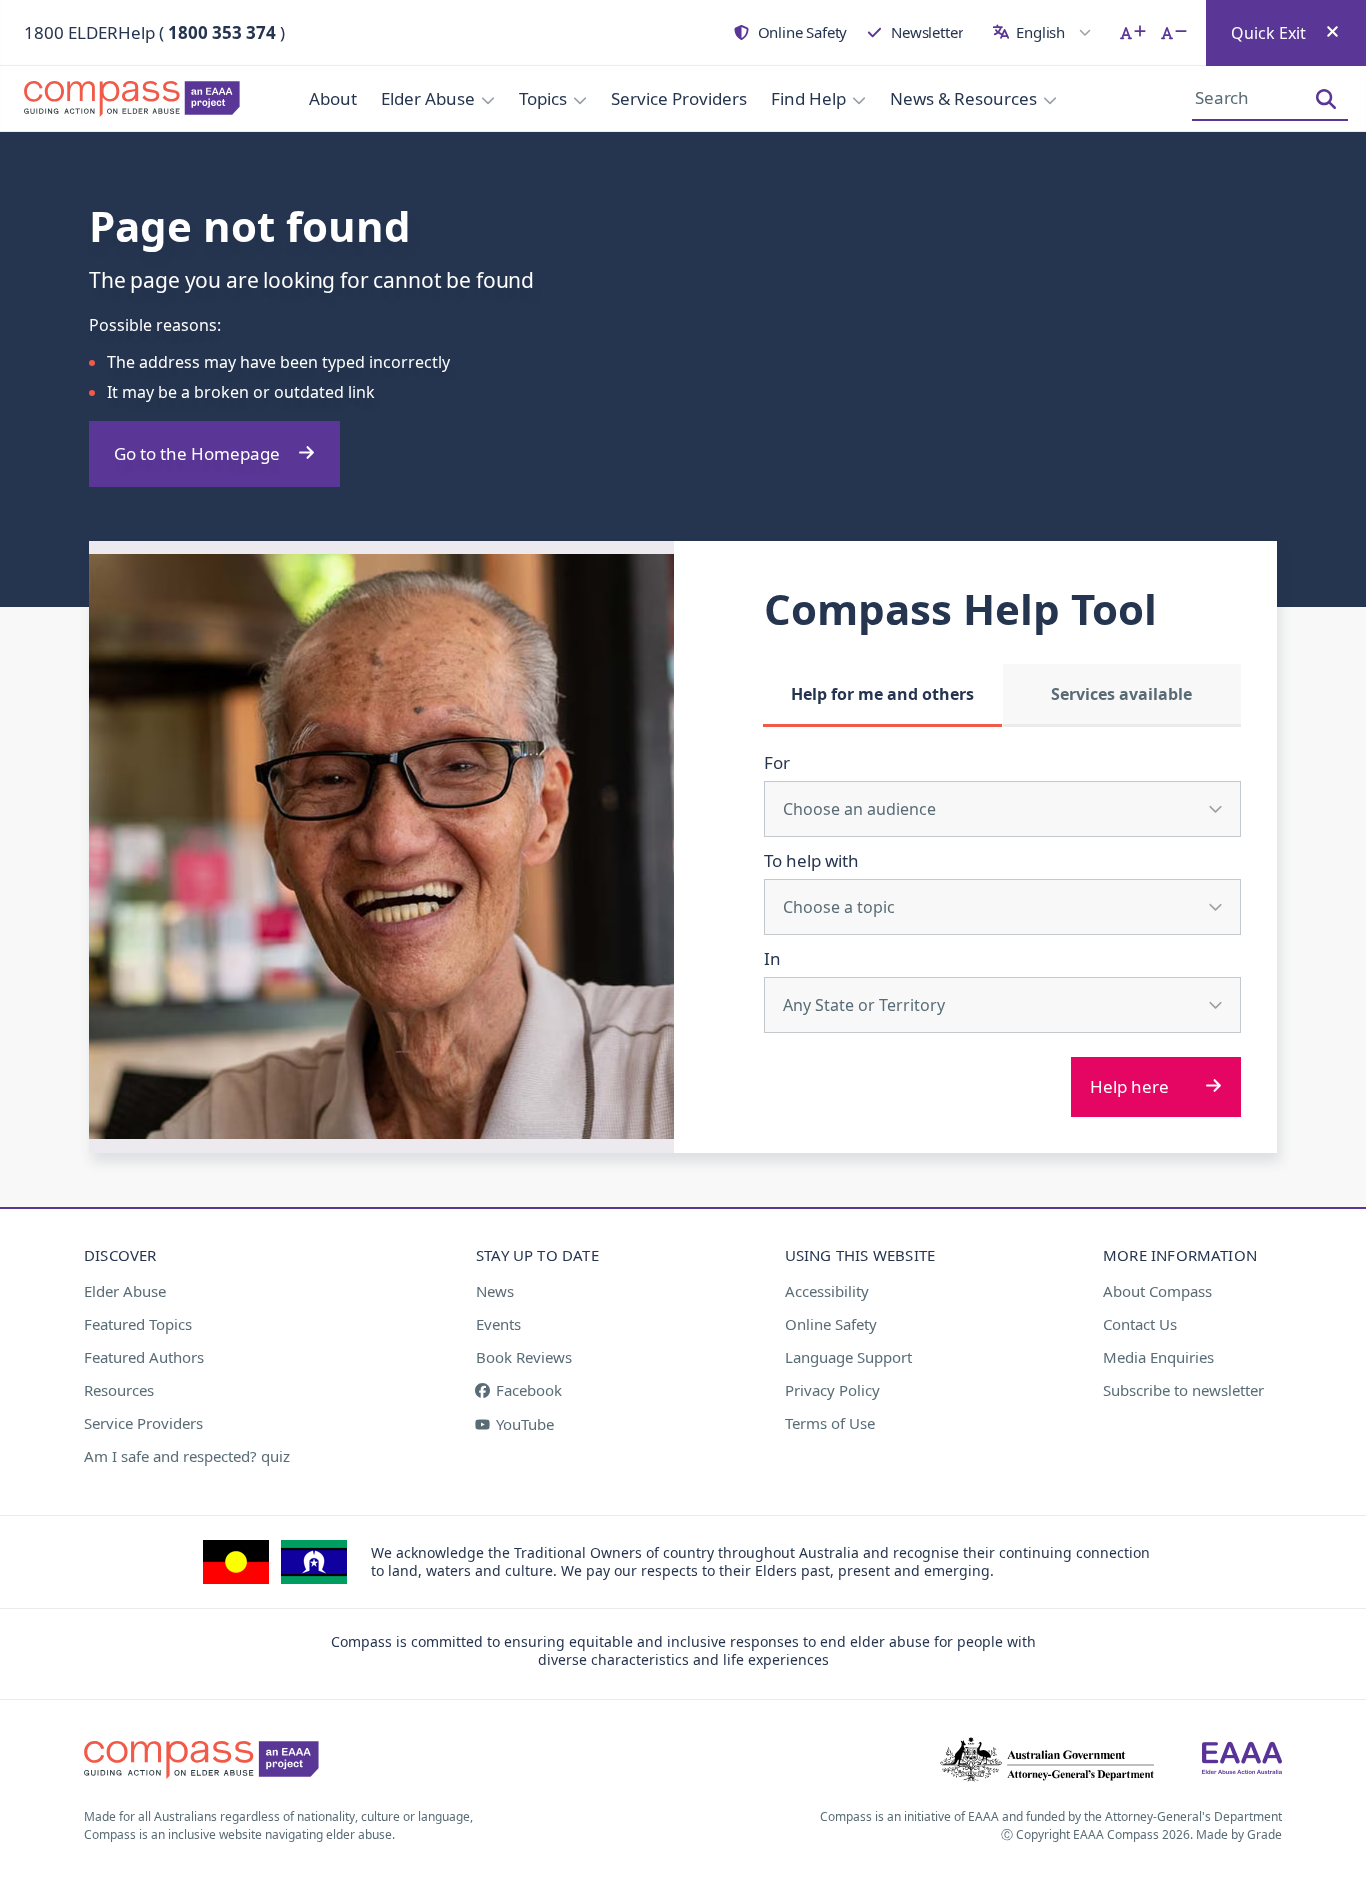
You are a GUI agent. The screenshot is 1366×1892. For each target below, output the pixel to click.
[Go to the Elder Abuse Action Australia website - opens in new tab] (1242, 1760)
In (772, 958)
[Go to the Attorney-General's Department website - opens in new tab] (1047, 1760)
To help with (811, 860)
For (777, 762)
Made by (1239, 1834)
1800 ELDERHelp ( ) (154, 32)
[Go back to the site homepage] (120, 99)
